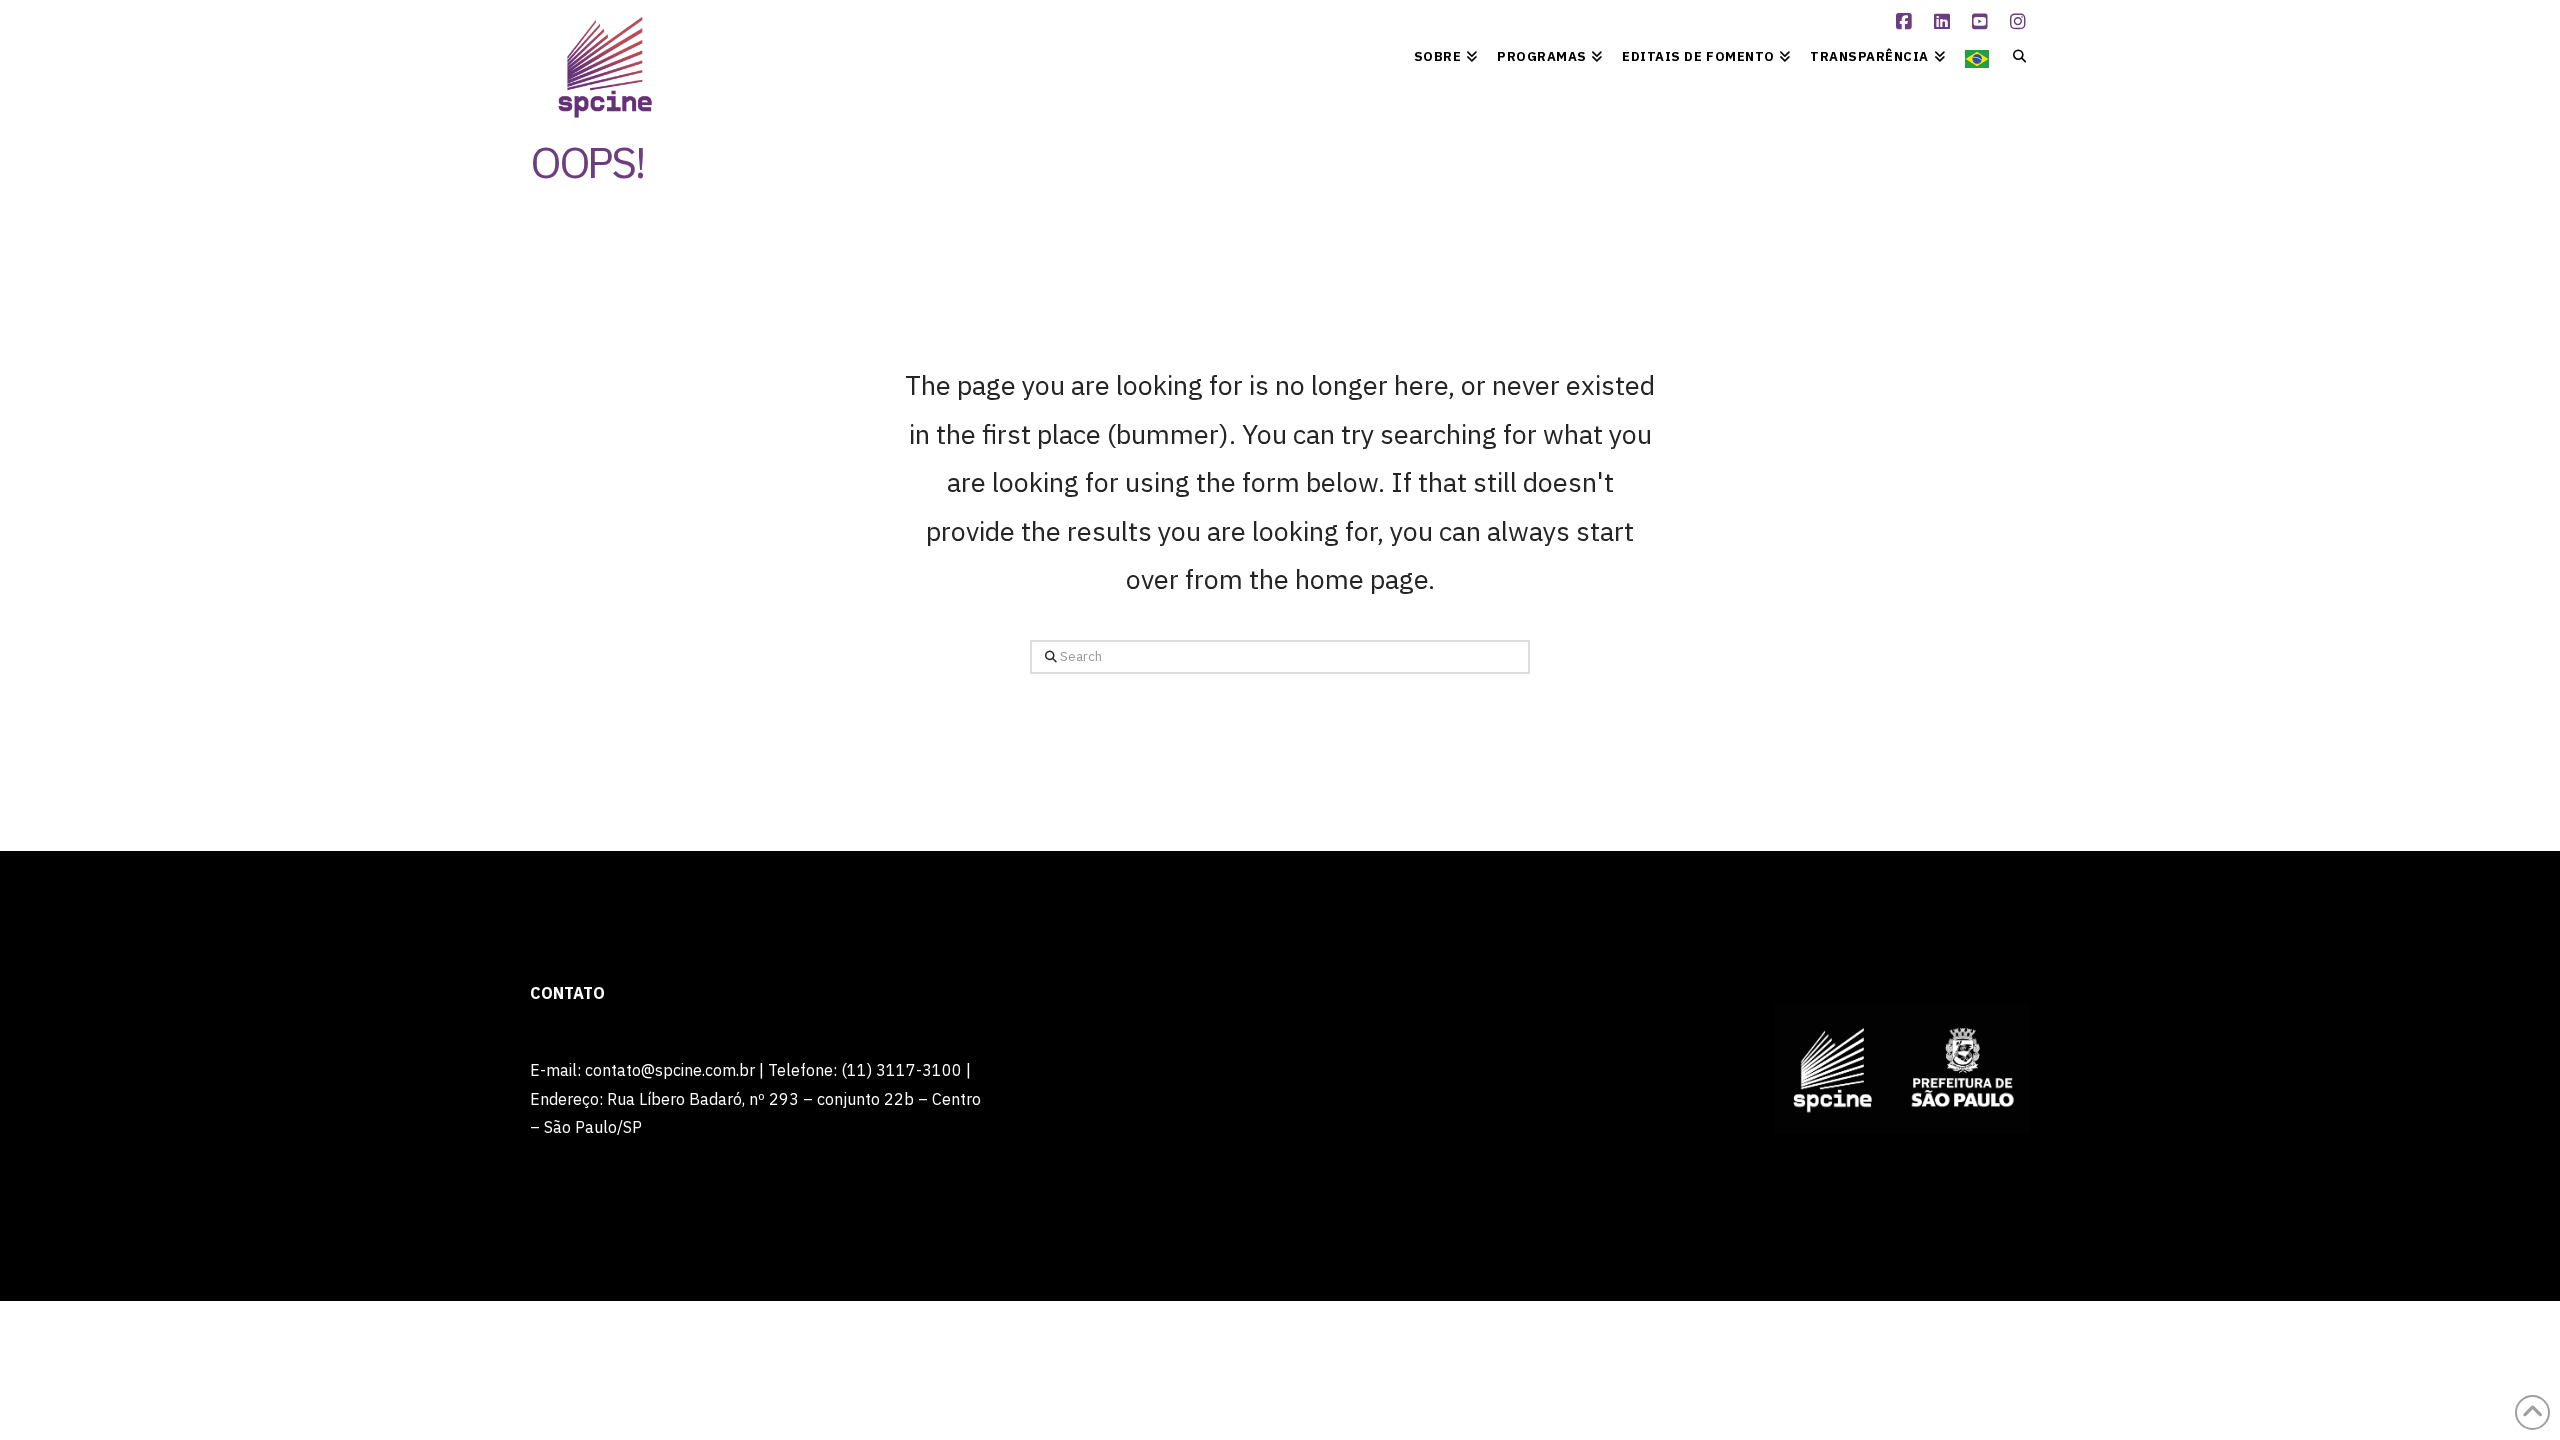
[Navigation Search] (2014, 55)
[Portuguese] (1977, 55)
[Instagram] (2021, 22)
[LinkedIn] (1945, 22)
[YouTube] (1983, 22)
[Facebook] (1907, 22)
